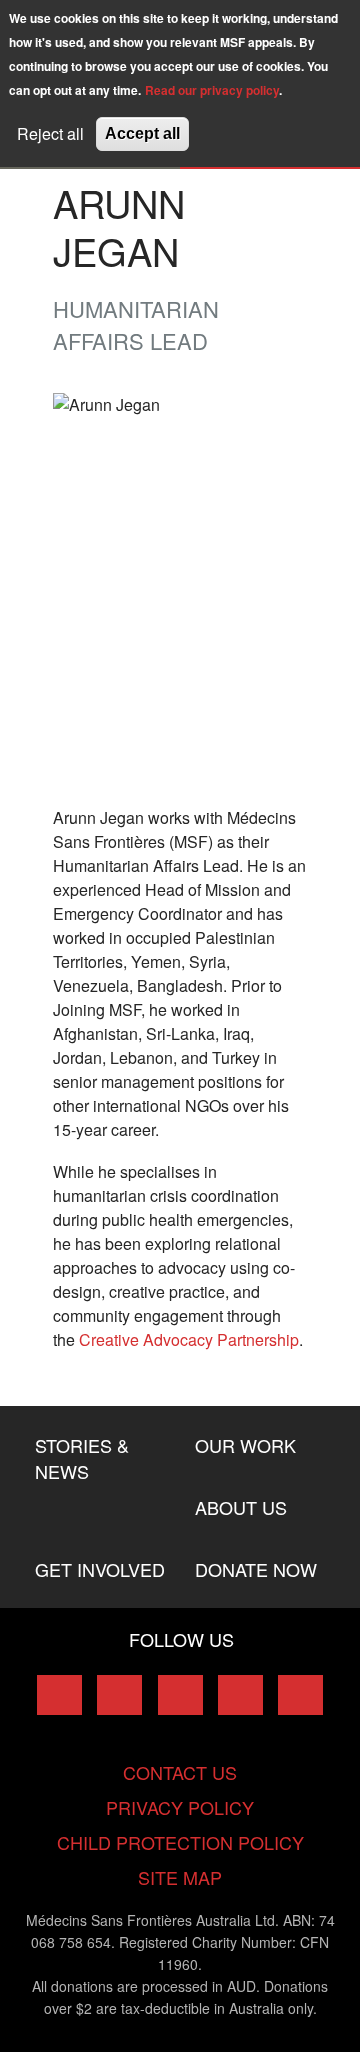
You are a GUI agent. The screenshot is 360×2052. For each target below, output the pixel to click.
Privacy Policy (180, 1807)
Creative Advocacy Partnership (189, 1339)
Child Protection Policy (180, 1842)
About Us (241, 1507)
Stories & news (82, 1458)
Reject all (50, 133)
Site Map (180, 1877)
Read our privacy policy (212, 90)
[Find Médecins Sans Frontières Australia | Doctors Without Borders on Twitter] (119, 1695)
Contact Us (180, 1772)
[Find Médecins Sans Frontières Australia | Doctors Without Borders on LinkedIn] (180, 1695)
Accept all (142, 133)
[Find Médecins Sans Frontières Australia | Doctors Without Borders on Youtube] (240, 1695)
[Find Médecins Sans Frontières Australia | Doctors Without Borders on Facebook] (59, 1695)
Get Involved (100, 1569)
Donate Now (256, 1569)
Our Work (245, 1445)
